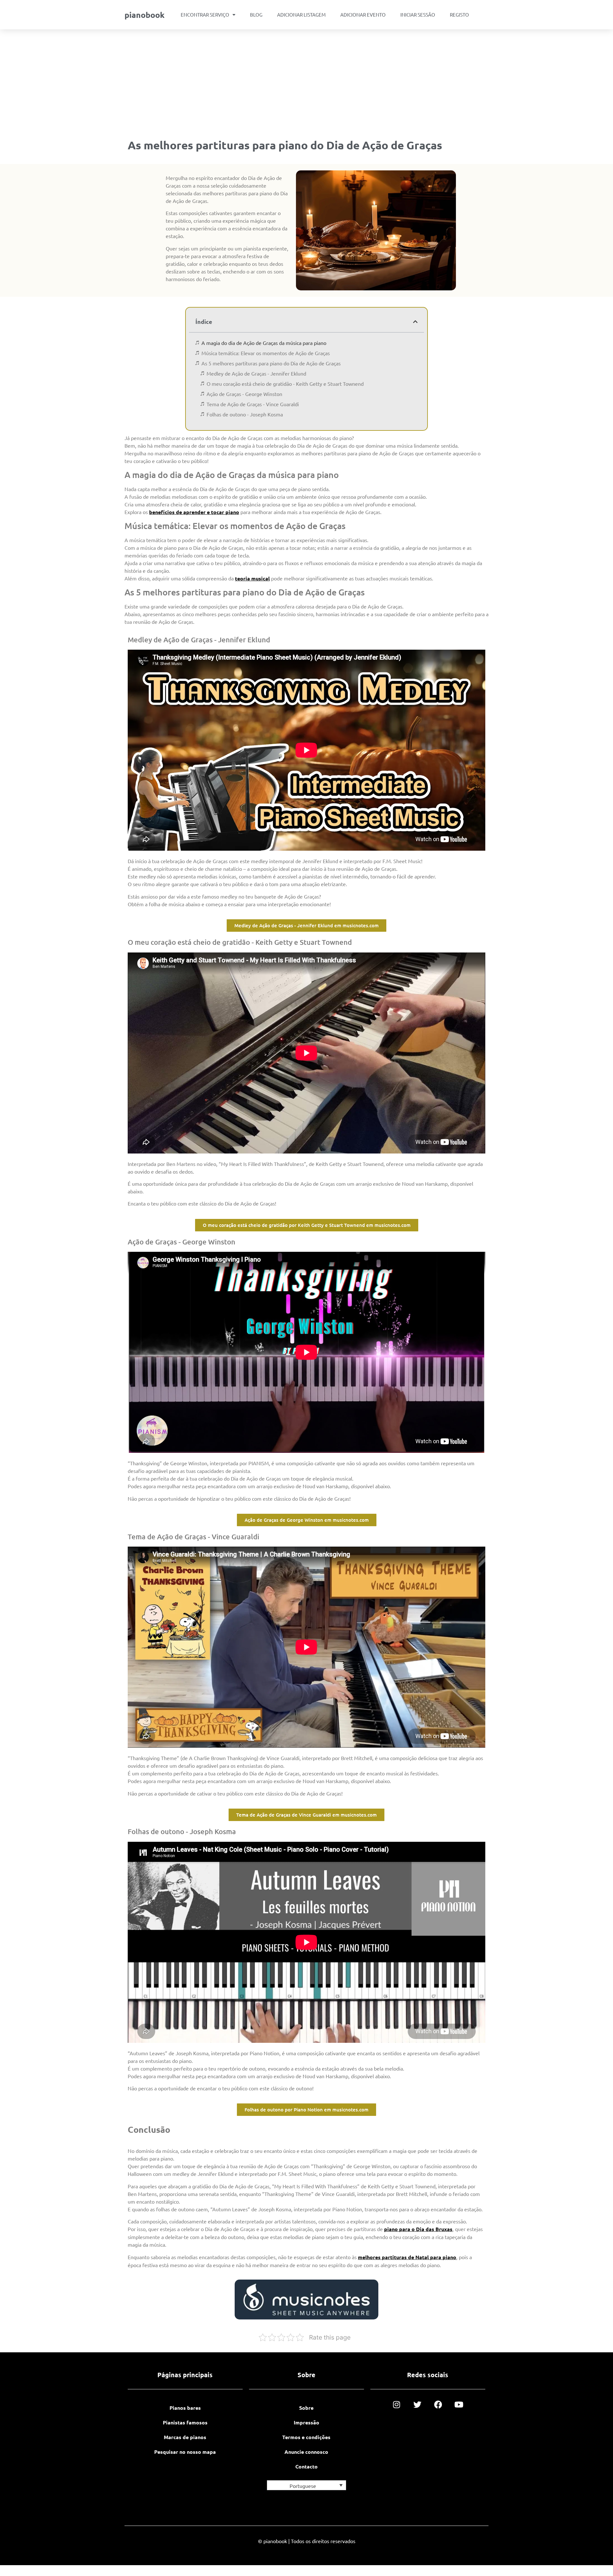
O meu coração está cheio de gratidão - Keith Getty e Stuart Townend (285, 384)
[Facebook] (438, 2404)
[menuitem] (306, 2485)
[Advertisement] (306, 77)
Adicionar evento (363, 15)
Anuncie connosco (306, 2452)
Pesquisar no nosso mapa (185, 2452)
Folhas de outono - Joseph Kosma (245, 414)
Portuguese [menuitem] (303, 2486)
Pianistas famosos (185, 2422)
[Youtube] (459, 2404)
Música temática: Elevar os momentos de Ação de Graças (266, 353)
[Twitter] (417, 2404)
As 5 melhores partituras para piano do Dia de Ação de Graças (271, 363)
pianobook (144, 15)
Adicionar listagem (301, 15)
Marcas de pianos (185, 2437)
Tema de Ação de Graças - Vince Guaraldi (253, 404)
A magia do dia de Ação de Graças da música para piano (264, 343)
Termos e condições (306, 2437)
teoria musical (252, 578)
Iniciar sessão (418, 15)
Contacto (306, 2466)
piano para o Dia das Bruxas (418, 2229)
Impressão (306, 2422)
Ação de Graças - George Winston (244, 394)
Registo (459, 15)
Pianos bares (185, 2408)
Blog (256, 15)
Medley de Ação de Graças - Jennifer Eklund (256, 373)
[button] (415, 322)
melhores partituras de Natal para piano (407, 2257)
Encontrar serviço (205, 15)
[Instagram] (397, 2404)
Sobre (306, 2408)
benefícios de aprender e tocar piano (194, 512)
